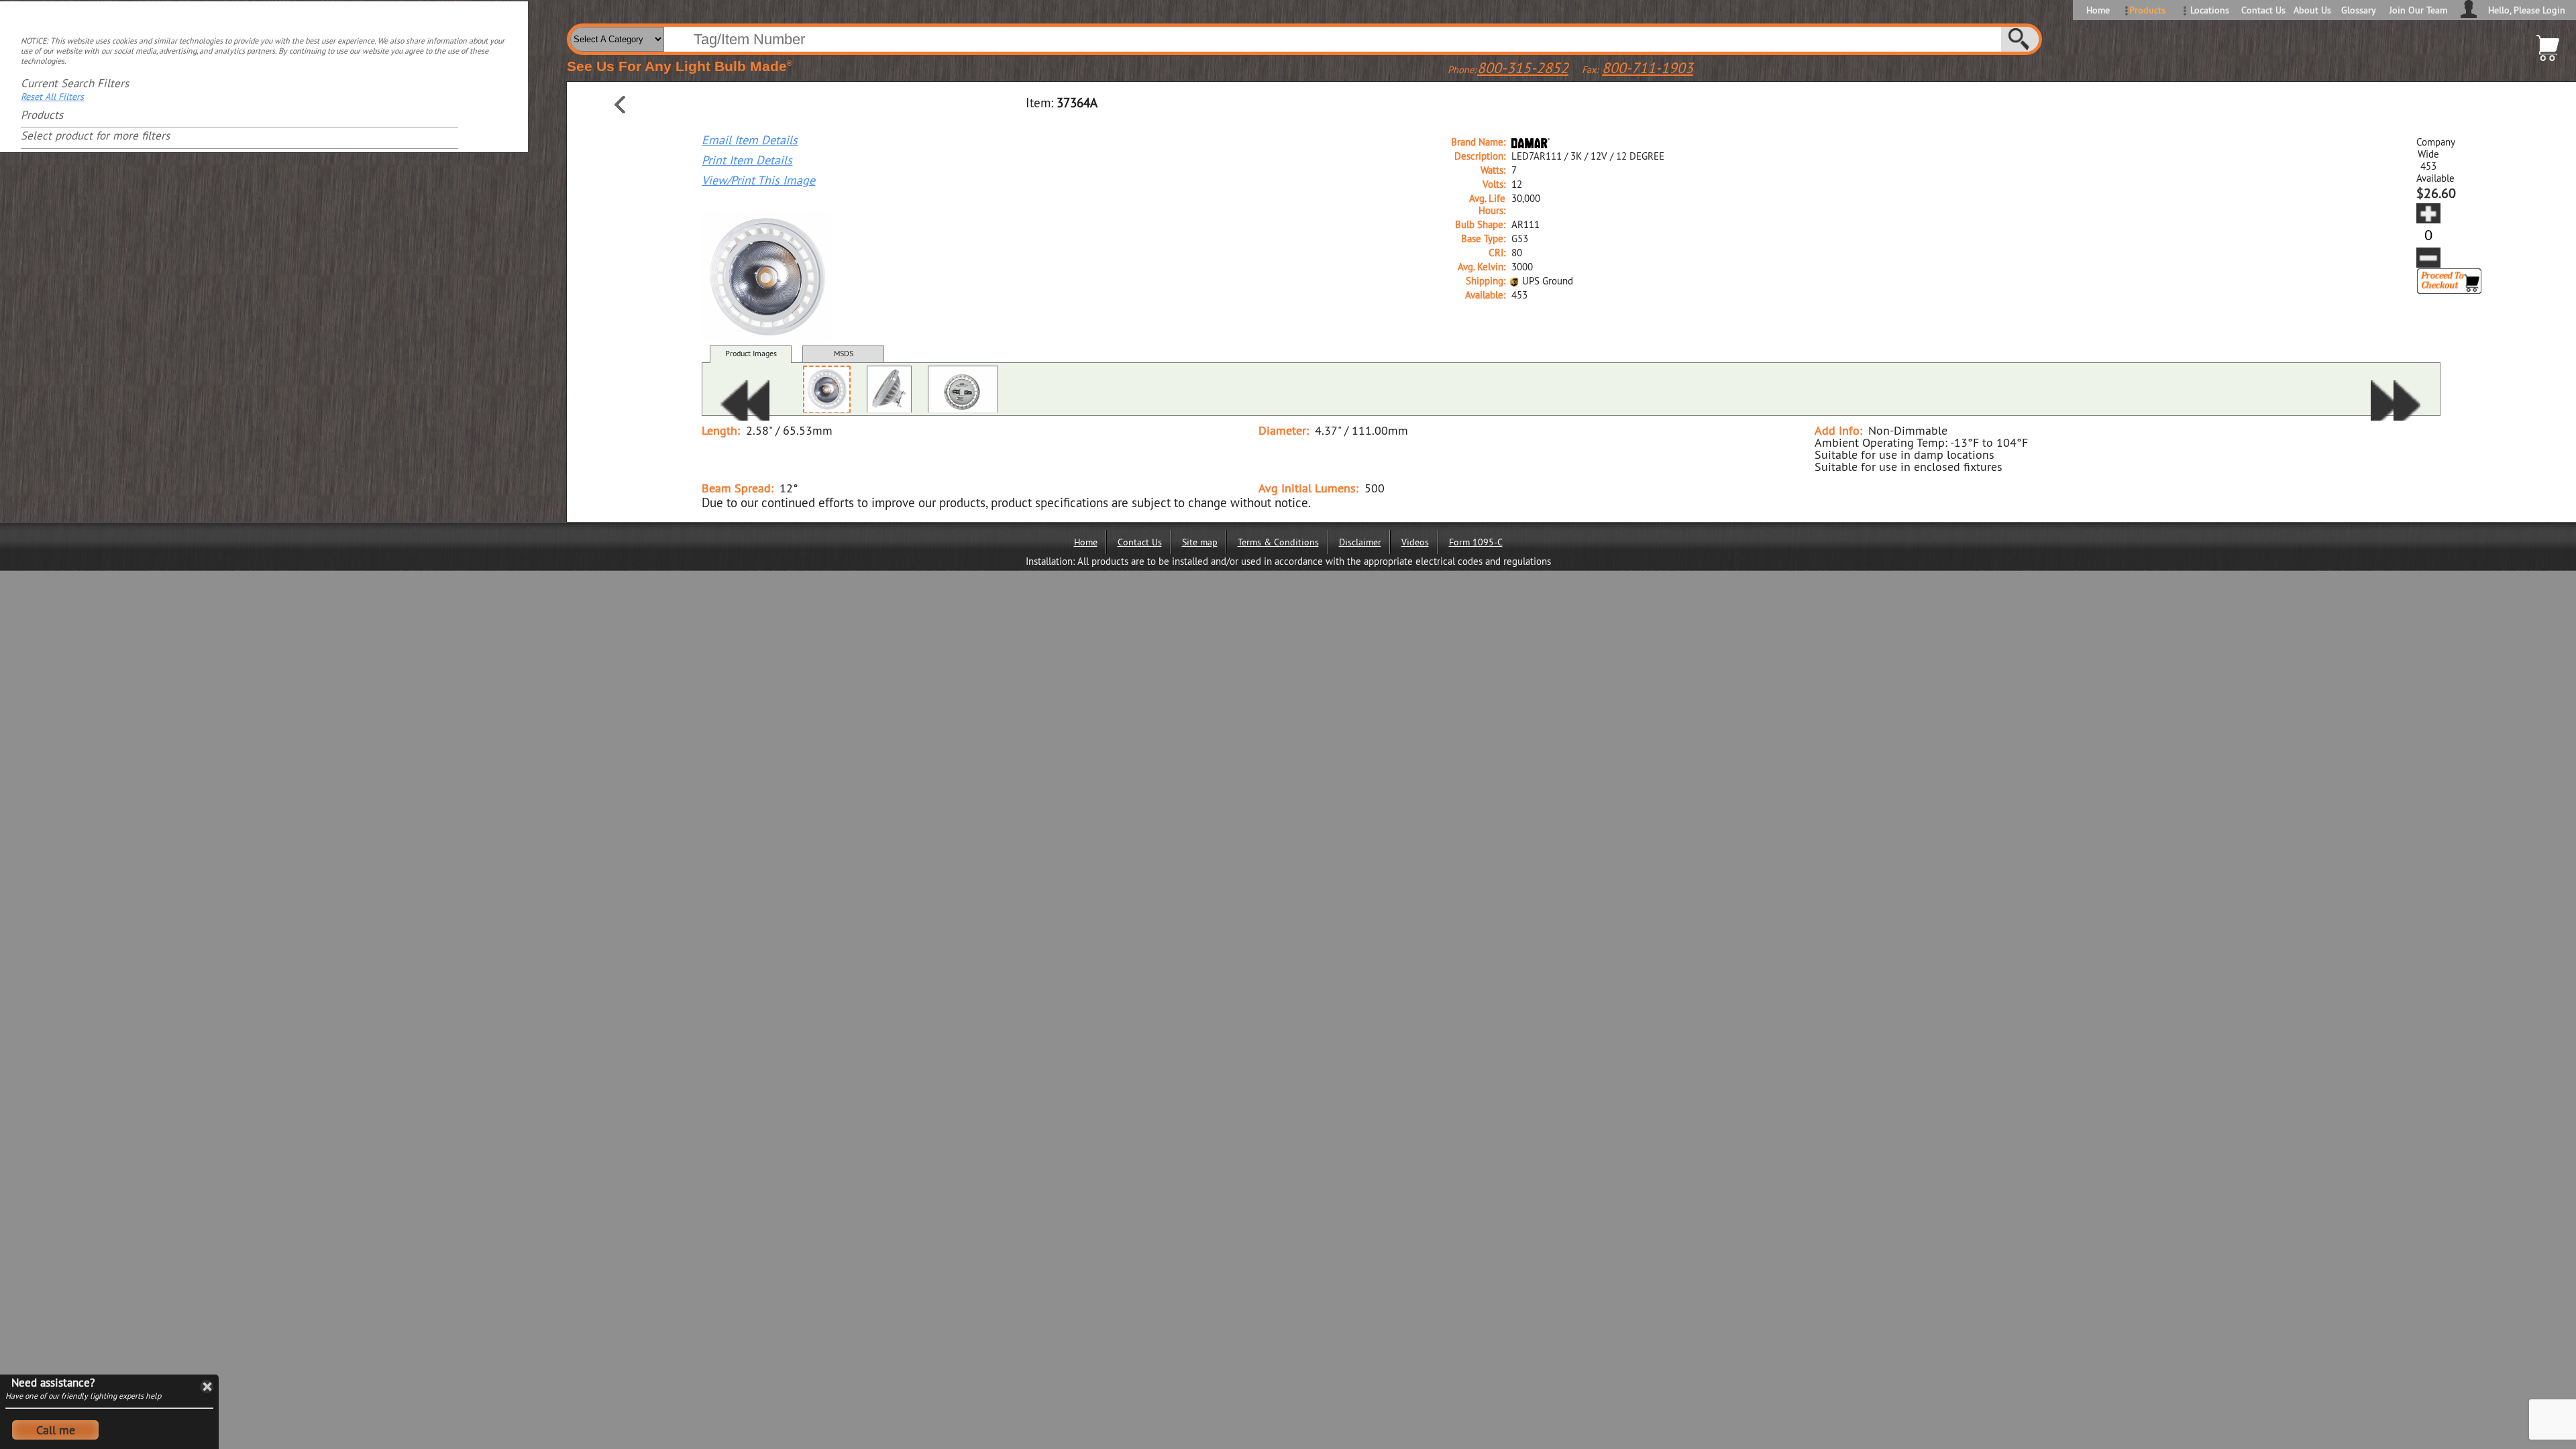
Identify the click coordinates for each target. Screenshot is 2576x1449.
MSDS (844, 353)
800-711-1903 (1648, 68)
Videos (1415, 542)
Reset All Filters (52, 97)
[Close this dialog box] (207, 1387)
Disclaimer (1360, 542)
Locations (2210, 10)
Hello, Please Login (2527, 10)
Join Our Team (2418, 10)
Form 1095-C (1476, 542)
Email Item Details (750, 140)
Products (2147, 10)
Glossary (2359, 10)
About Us (2312, 10)
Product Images (751, 353)
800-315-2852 (1523, 68)
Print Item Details (747, 160)
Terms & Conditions (1278, 542)
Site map (1200, 542)
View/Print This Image (758, 180)
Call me (56, 1430)
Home (2098, 10)
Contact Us (2262, 10)
